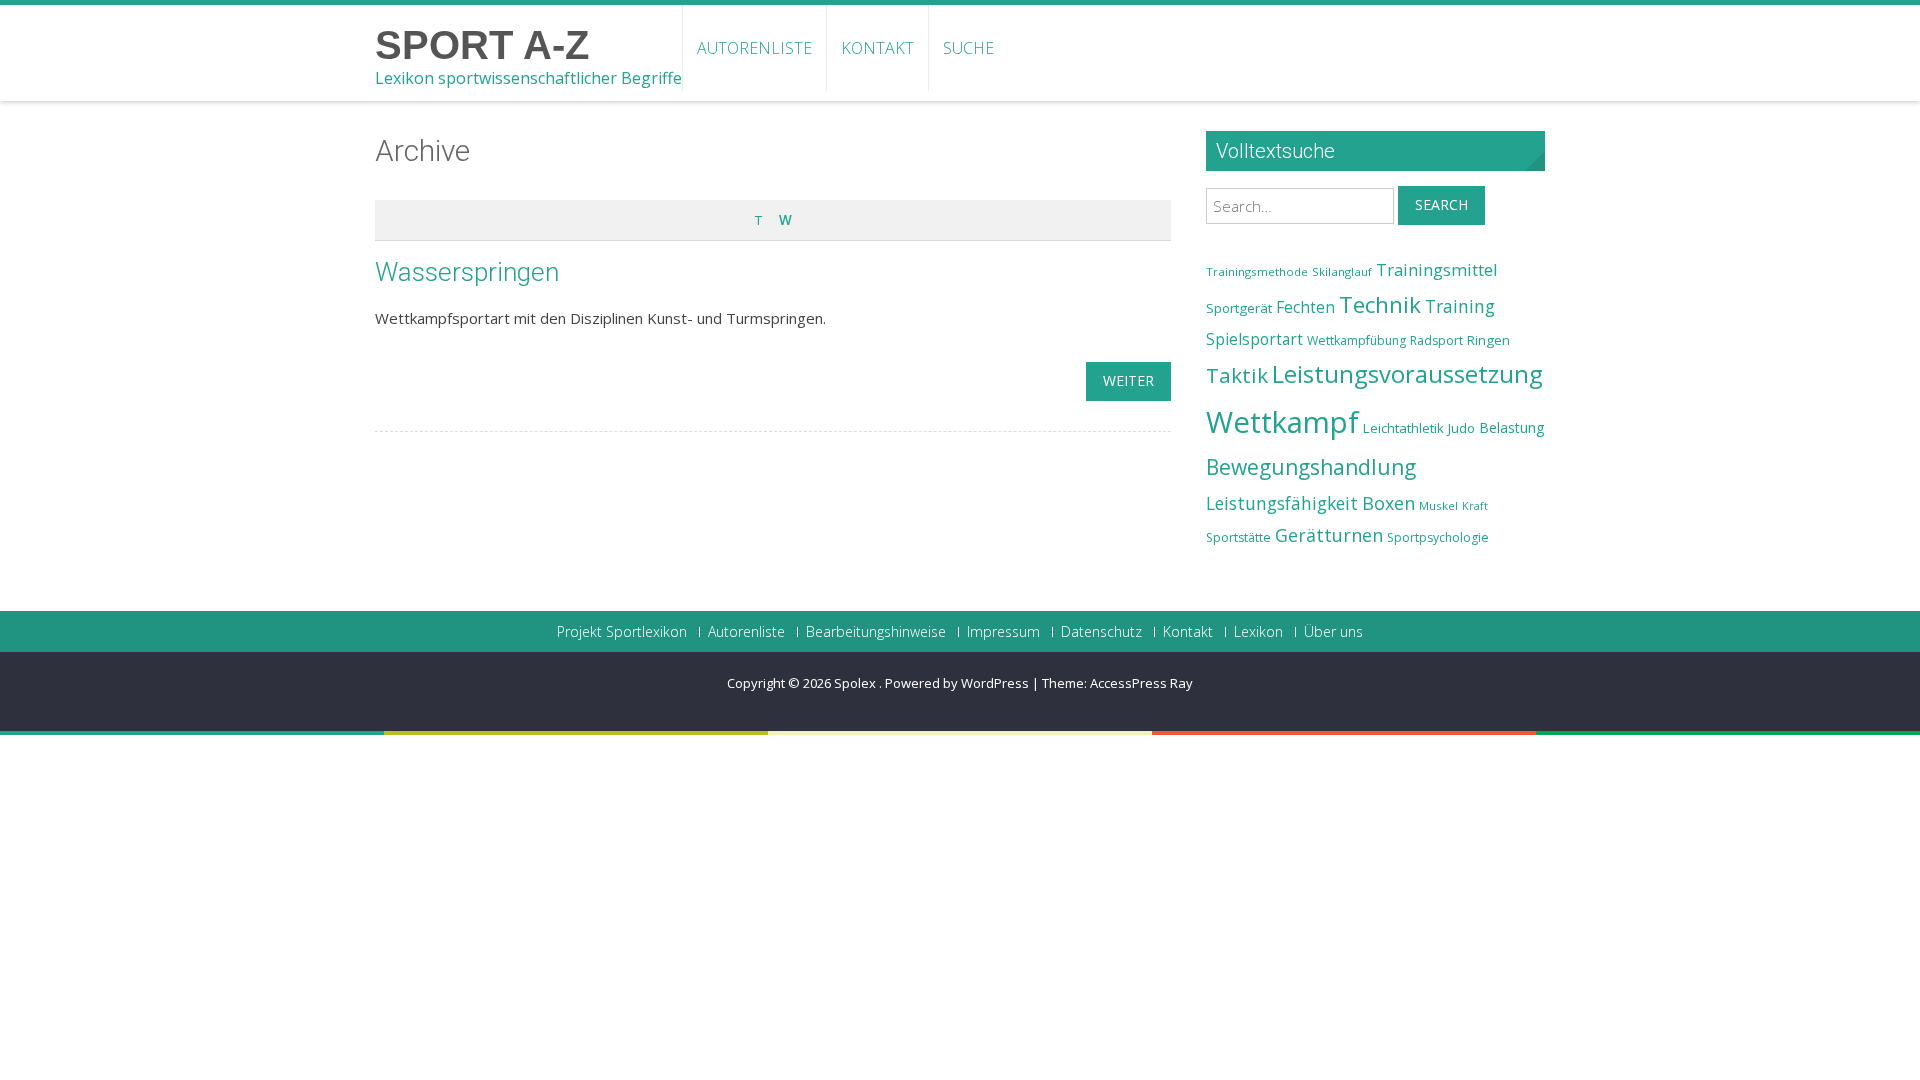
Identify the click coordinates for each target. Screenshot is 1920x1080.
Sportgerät (1239, 308)
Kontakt (877, 48)
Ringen (1488, 340)
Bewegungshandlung (1311, 467)
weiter (1128, 380)
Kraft (1475, 506)
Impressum (1003, 632)
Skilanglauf (1342, 271)
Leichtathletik (1403, 428)
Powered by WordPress (957, 683)
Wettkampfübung (1356, 340)
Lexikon (1258, 632)
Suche (968, 48)
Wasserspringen (467, 272)
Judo (1461, 428)
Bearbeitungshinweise (876, 632)
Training (1460, 306)
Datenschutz (1101, 632)
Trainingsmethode (1257, 271)
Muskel (1438, 505)
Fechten (1305, 307)
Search (1441, 204)
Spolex (856, 683)
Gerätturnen (1329, 535)
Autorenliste (754, 48)
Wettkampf (1282, 422)
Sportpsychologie (1438, 537)
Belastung (1512, 427)
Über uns (1333, 632)
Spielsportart (1254, 339)
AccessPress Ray (1141, 683)
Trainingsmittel (1437, 269)
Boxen (1388, 503)
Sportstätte (1238, 537)
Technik (1380, 304)
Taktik (1237, 375)
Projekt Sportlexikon (622, 632)
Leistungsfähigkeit (1282, 503)
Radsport (1436, 340)
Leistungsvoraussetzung (1407, 374)
